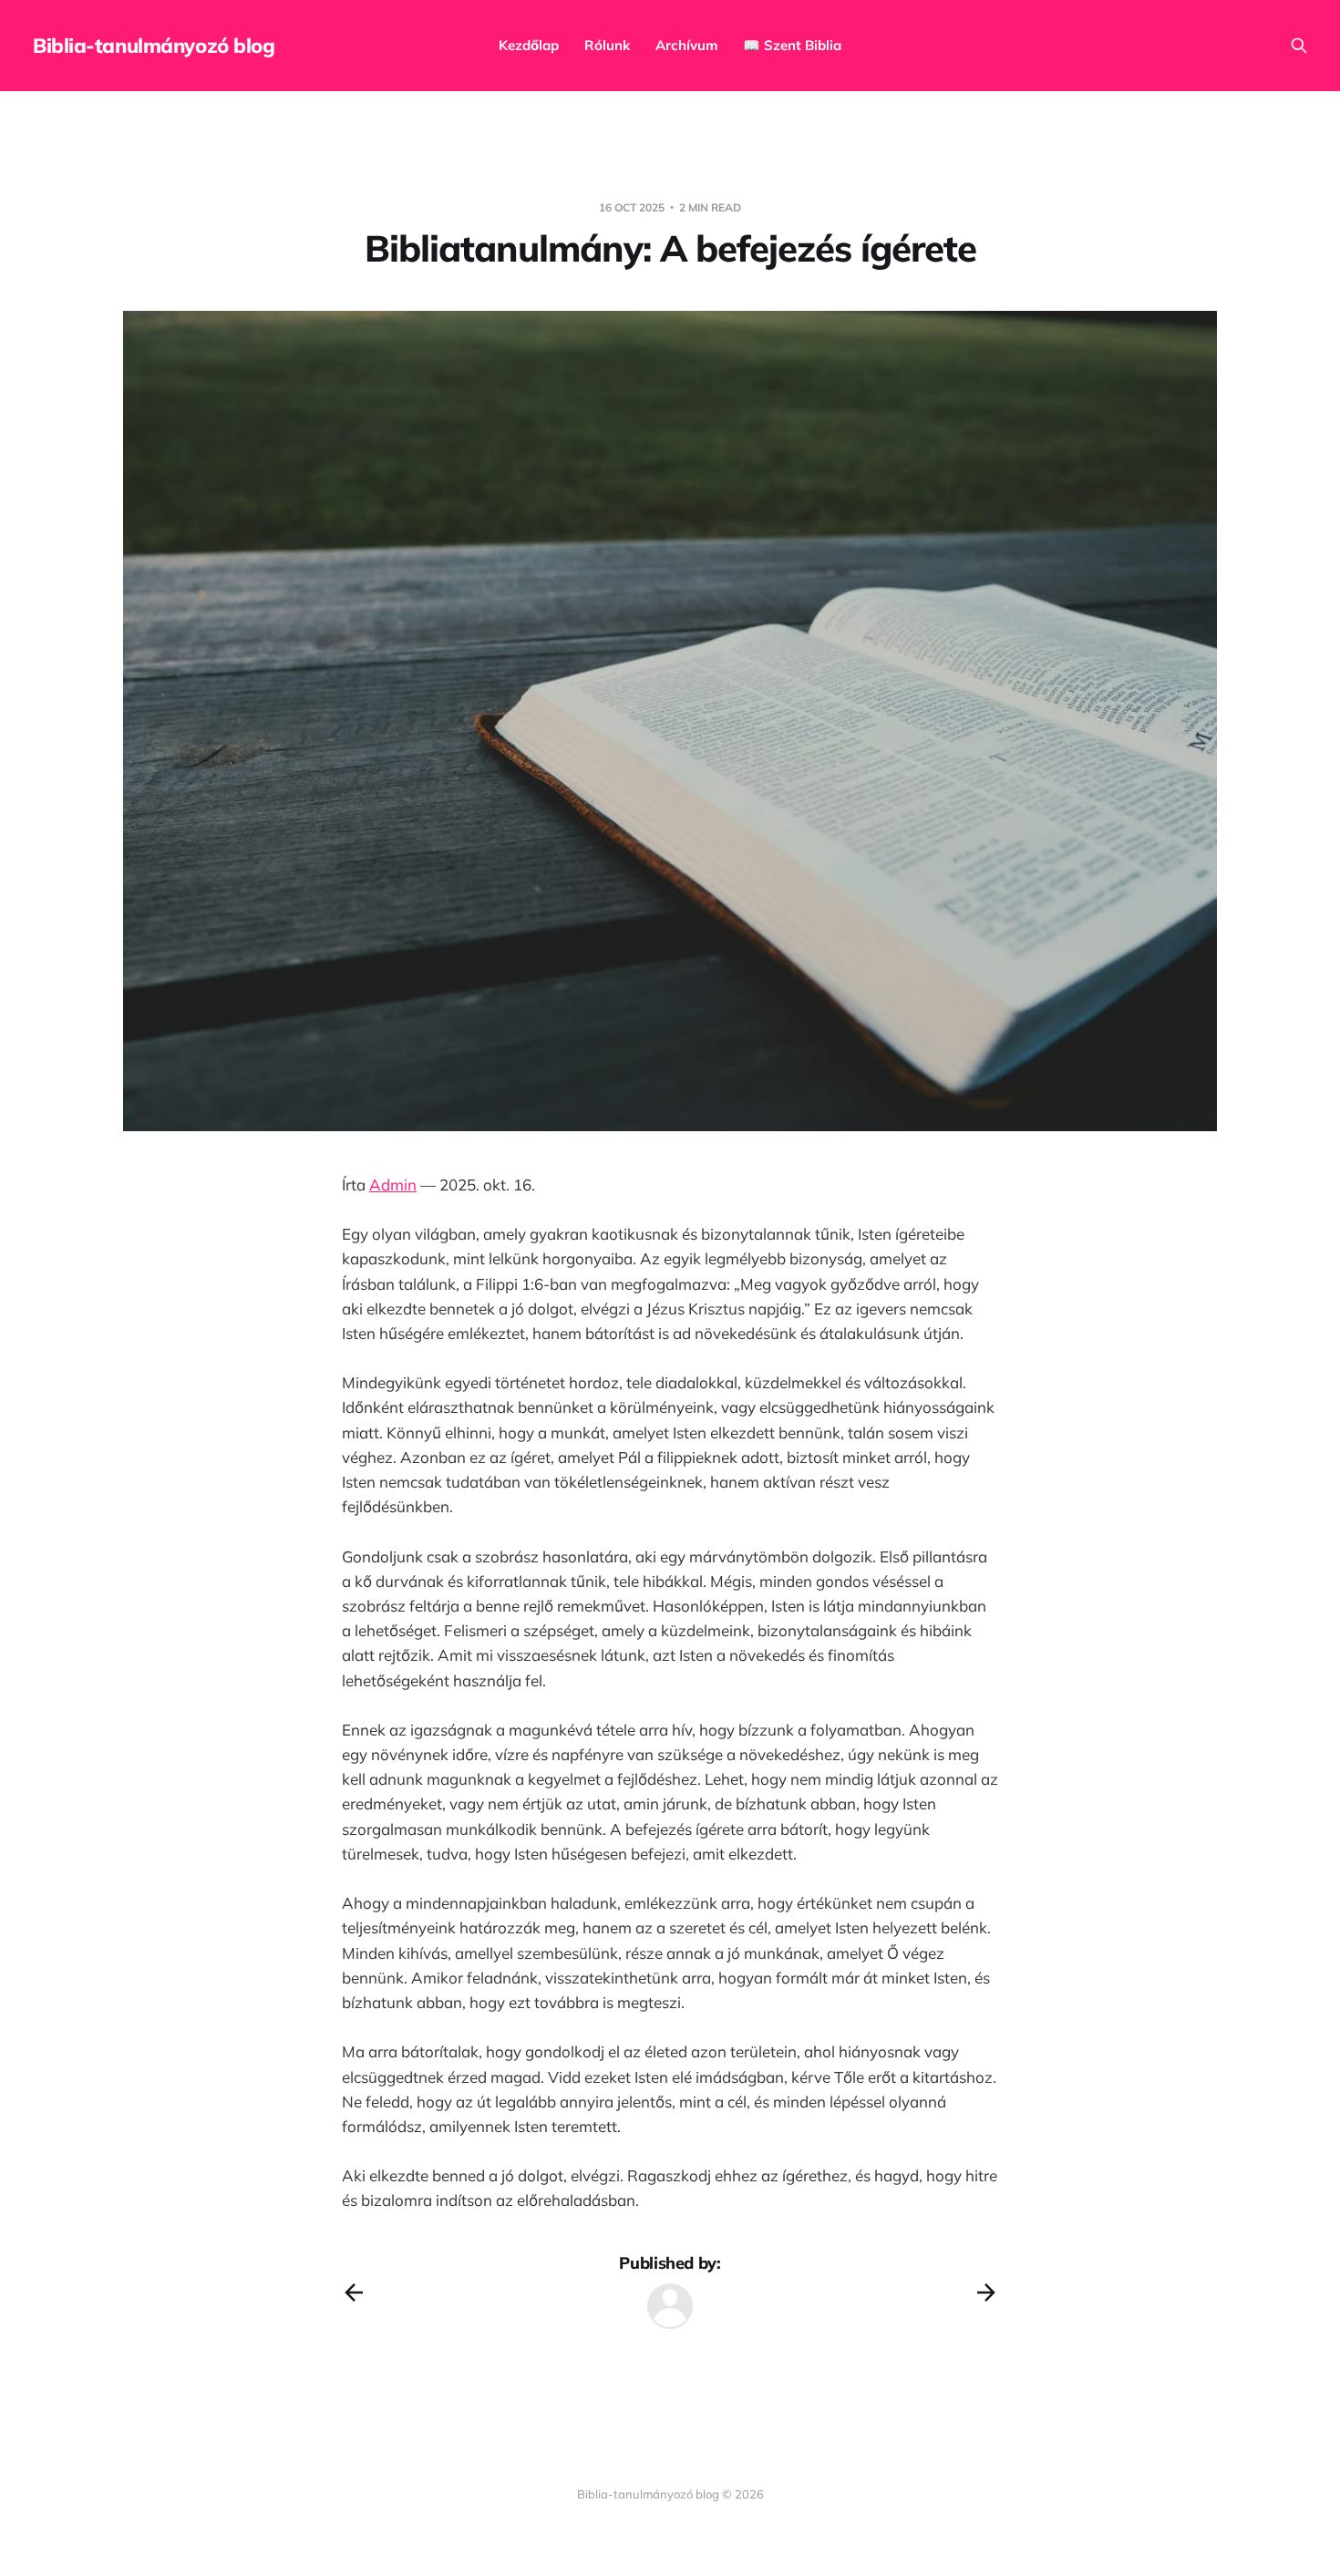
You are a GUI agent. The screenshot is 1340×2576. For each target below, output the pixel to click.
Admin (393, 1185)
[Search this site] (1299, 46)
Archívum (686, 45)
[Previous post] (354, 2293)
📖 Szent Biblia (792, 45)
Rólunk (607, 45)
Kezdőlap (529, 45)
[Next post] (986, 2293)
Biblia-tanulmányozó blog (154, 46)
